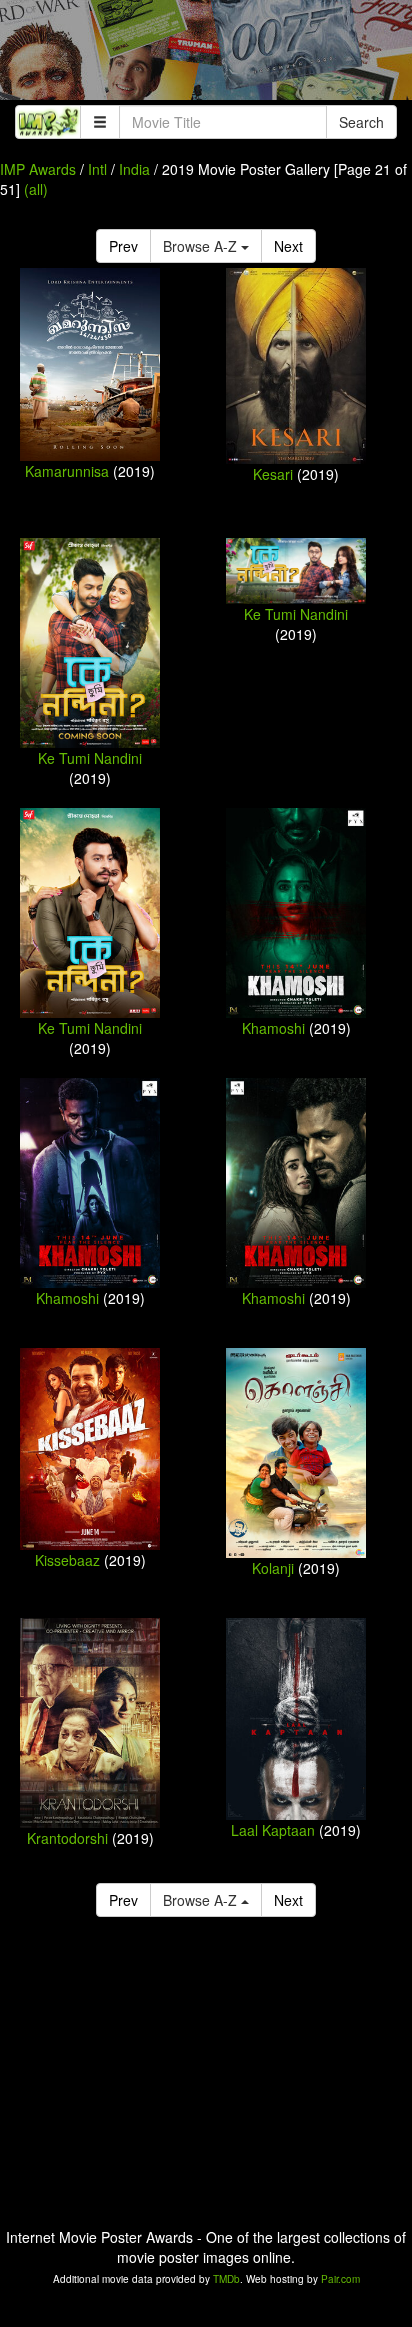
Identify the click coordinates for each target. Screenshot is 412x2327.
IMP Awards (38, 169)
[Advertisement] (206, 55)
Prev (123, 246)
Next (288, 246)
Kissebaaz (67, 1560)
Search (361, 122)
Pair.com (340, 2279)
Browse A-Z (202, 246)
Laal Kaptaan (273, 1830)
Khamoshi (273, 1028)
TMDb (226, 2279)
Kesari (273, 474)
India (134, 169)
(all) (36, 189)
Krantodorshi (67, 1838)
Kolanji (273, 1568)
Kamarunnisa (67, 471)
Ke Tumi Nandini (90, 758)
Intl (97, 169)
